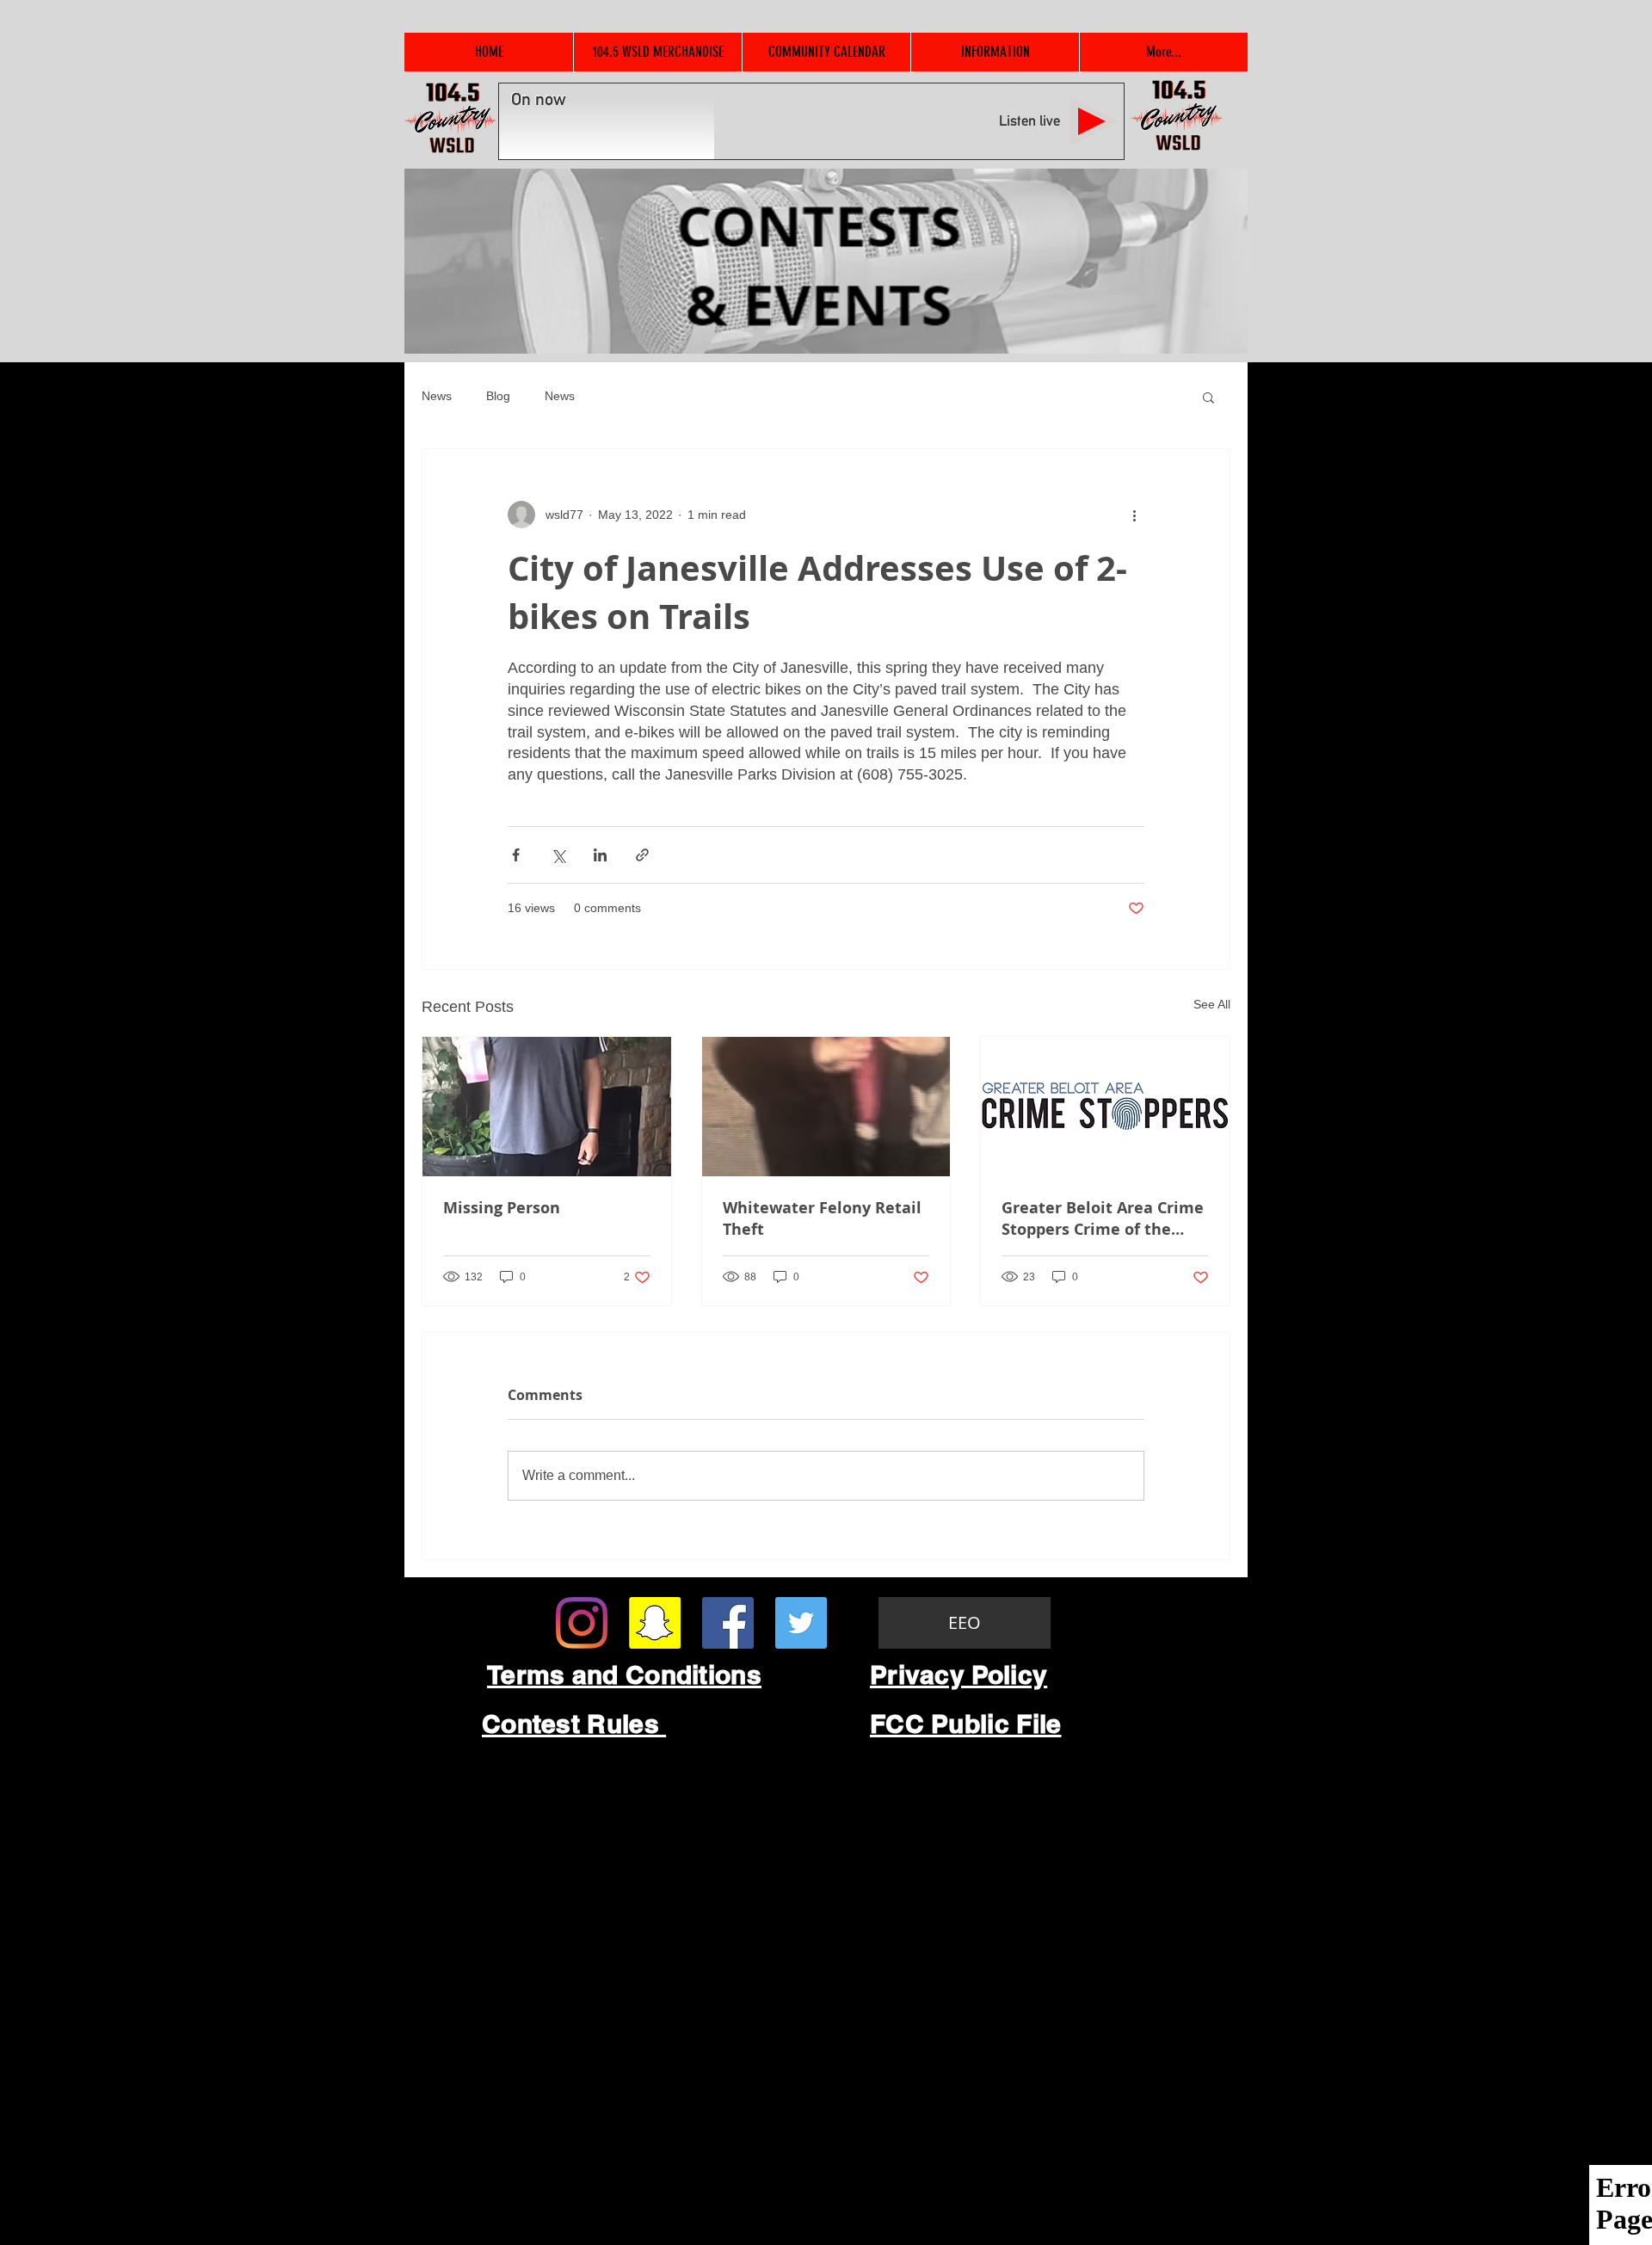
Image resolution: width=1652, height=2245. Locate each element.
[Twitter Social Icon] (801, 1623)
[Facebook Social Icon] (728, 1623)
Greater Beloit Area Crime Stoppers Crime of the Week (1103, 1218)
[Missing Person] (547, 1107)
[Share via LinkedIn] (600, 855)
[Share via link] (642, 855)
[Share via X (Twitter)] (558, 855)
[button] (1208, 397)
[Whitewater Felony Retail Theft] (826, 1107)
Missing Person (502, 1208)
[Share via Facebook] (516, 855)
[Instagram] (582, 1623)
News (437, 396)
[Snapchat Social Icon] (655, 1623)
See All (1212, 1004)
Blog (498, 396)
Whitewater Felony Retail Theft (822, 1218)
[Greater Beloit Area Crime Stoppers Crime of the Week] (1105, 1107)
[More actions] (1134, 515)
